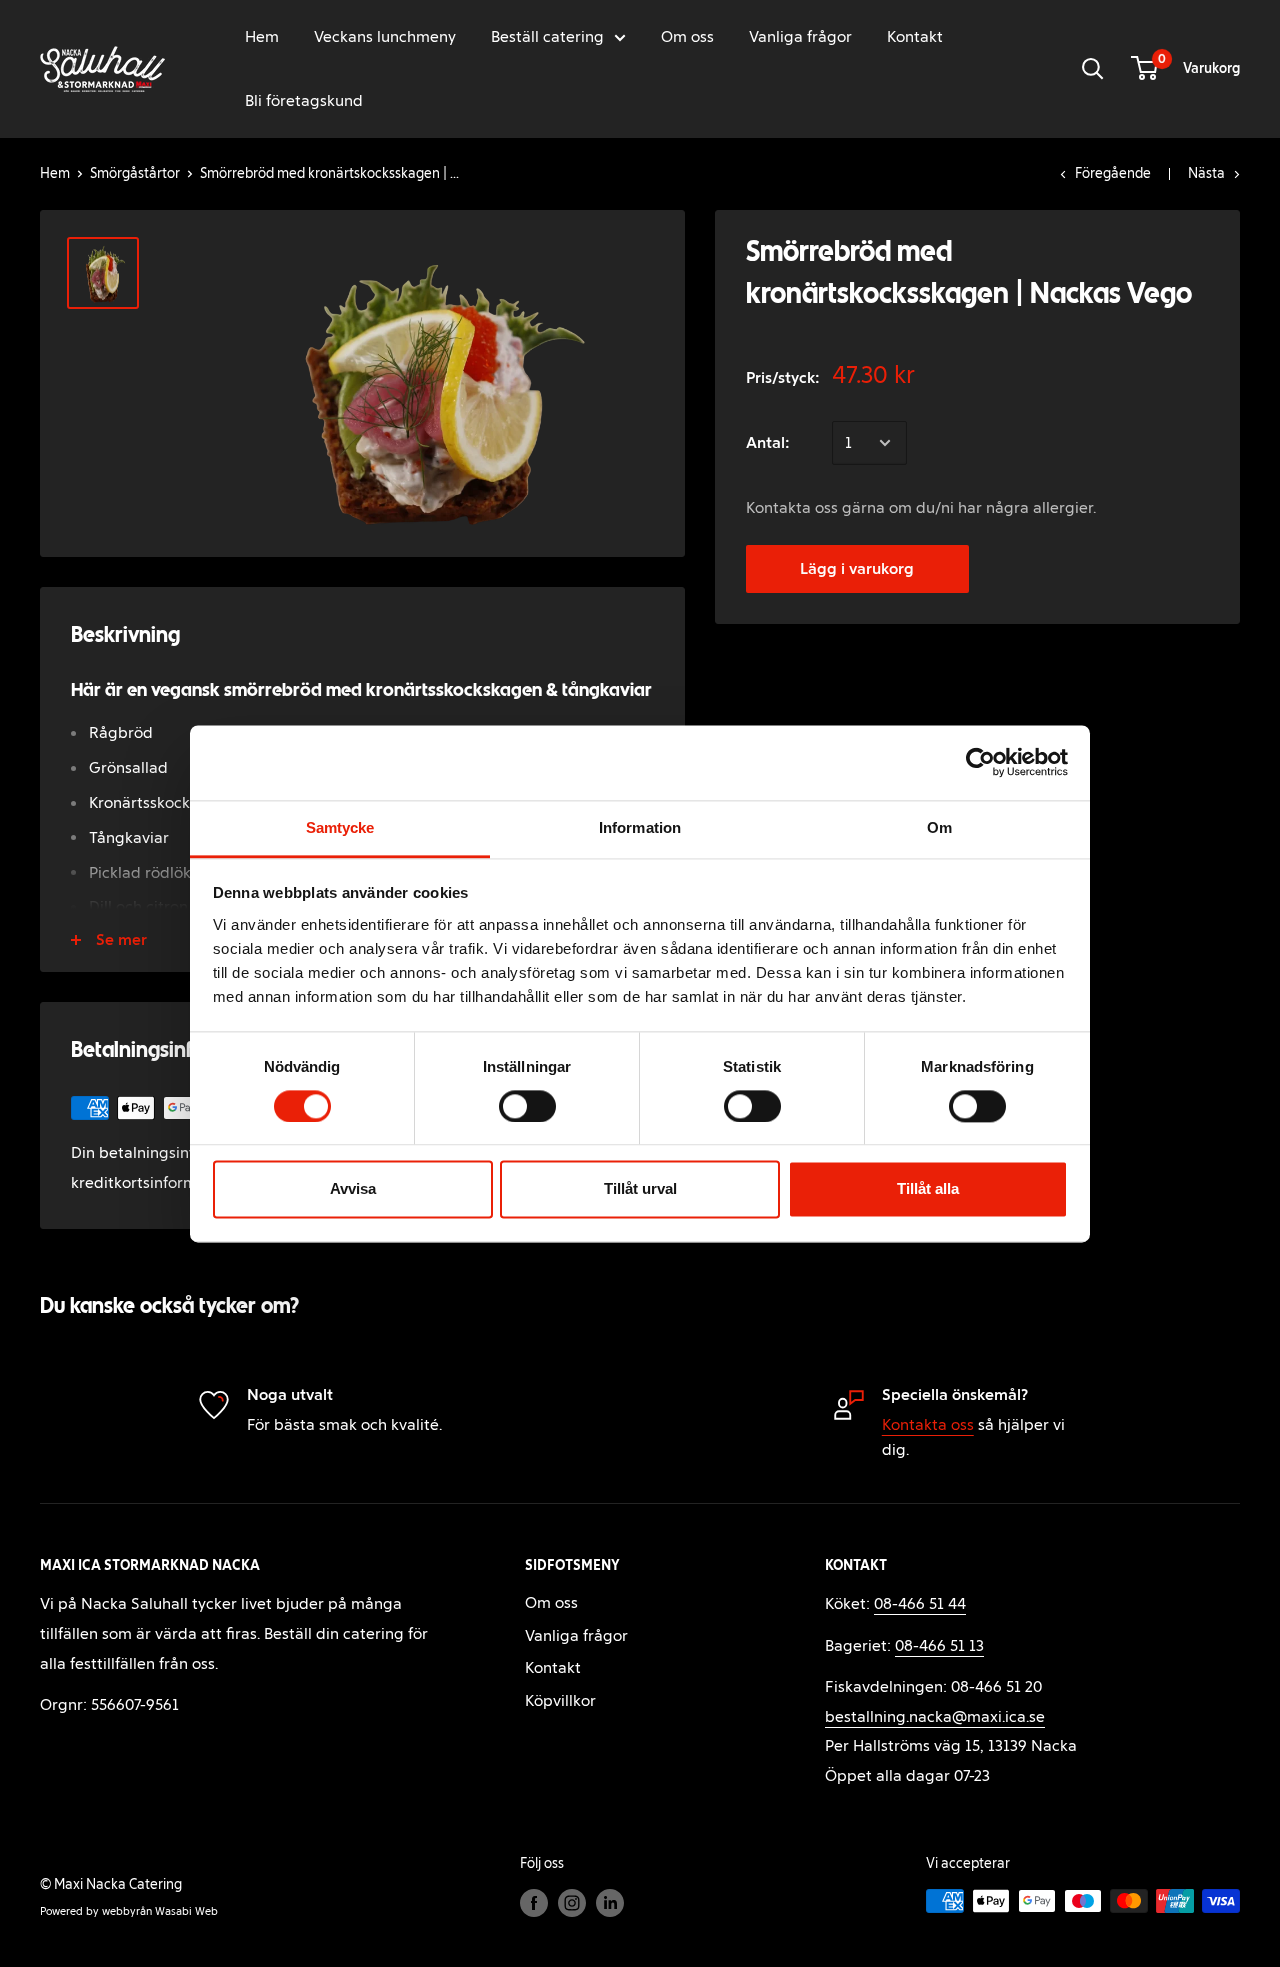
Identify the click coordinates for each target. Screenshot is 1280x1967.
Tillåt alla (928, 1189)
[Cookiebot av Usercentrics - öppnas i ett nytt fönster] (980, 762)
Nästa (1206, 173)
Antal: (768, 442)
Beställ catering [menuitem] (547, 36)
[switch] (527, 1106)
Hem (55, 173)
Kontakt (553, 1667)
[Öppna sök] (1093, 69)
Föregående (1113, 173)
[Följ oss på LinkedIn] (610, 1903)
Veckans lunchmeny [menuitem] (385, 36)
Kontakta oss (928, 1424)
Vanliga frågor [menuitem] (800, 36)
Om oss (551, 1602)
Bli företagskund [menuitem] (304, 100)
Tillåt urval (640, 1189)
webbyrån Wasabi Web (160, 1911)
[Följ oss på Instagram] (572, 1903)
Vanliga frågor (576, 1635)
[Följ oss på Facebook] (534, 1903)
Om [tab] (939, 827)
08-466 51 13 (939, 1645)
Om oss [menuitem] (687, 36)
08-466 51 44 (920, 1603)
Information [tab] (640, 827)
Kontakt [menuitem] (915, 36)
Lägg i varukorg (857, 568)
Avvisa (353, 1189)
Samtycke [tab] (340, 827)
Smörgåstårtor (135, 173)
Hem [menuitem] (262, 36)
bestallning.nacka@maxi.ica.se (935, 1716)
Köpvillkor (560, 1700)
